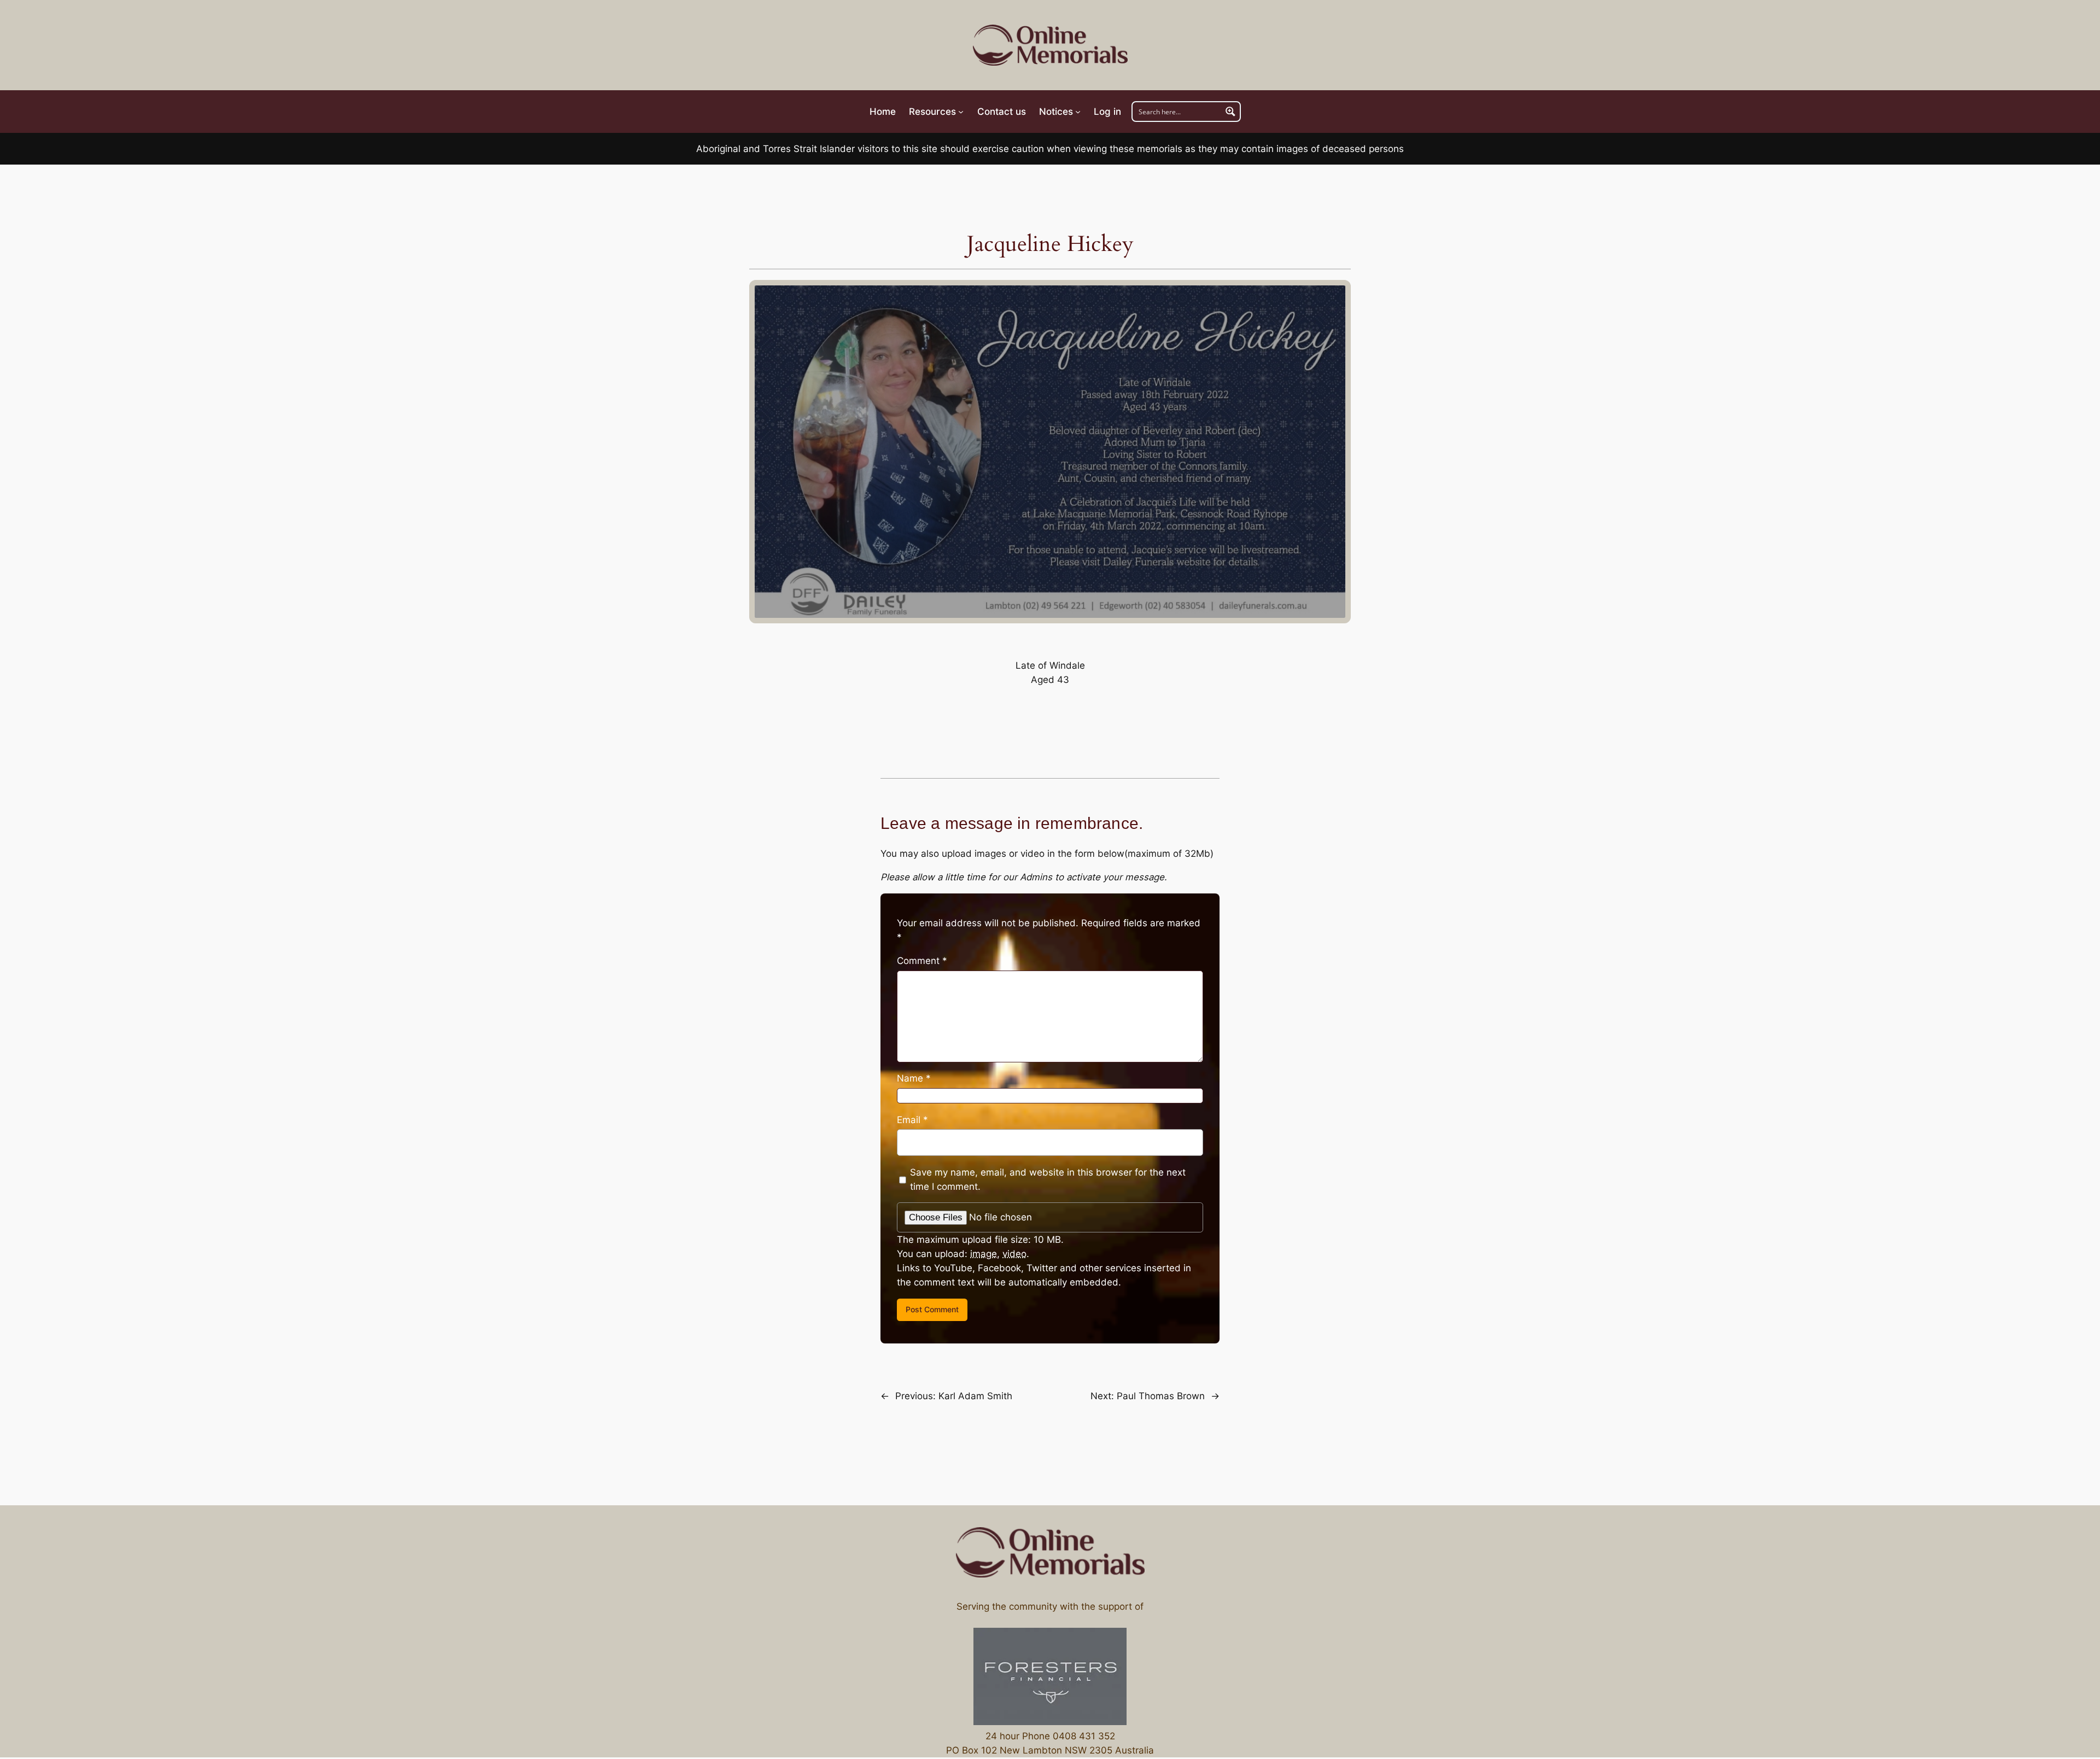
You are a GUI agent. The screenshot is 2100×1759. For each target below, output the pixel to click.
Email (912, 1120)
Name (914, 1078)
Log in (1107, 112)
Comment (922, 961)
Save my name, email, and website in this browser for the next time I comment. (1048, 1179)
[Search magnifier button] (1230, 112)
